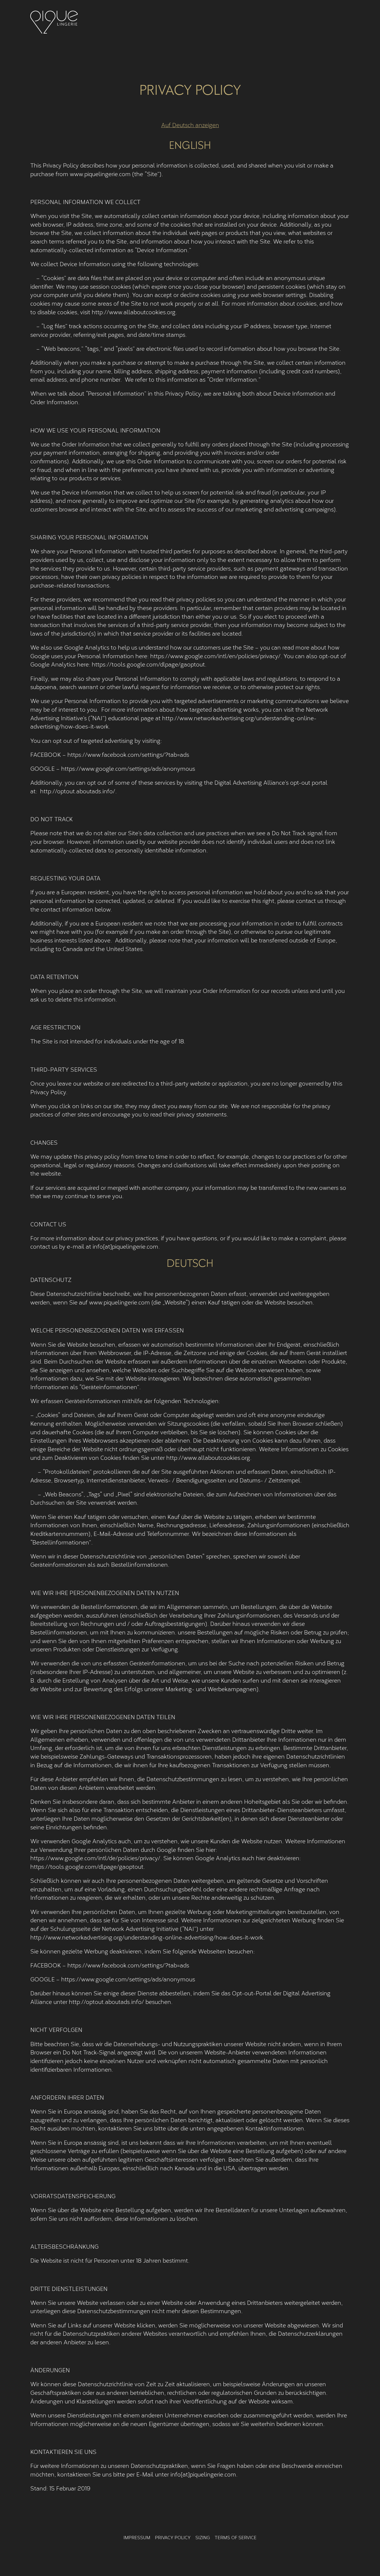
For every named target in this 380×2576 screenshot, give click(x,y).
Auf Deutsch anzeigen (190, 125)
